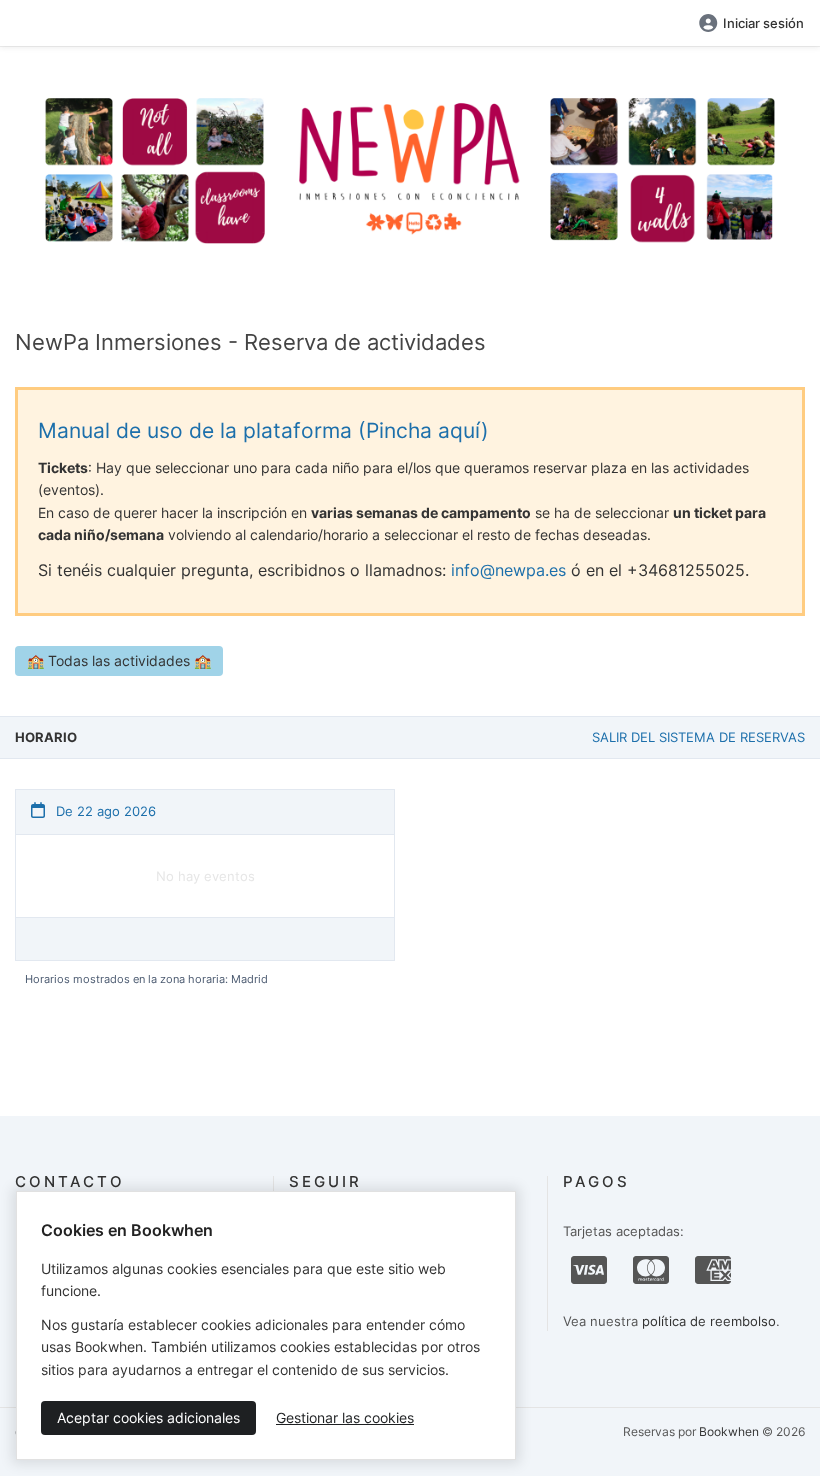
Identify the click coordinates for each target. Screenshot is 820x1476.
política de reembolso (709, 1321)
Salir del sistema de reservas (698, 737)
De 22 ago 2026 (104, 811)
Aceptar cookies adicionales (148, 1417)
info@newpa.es (508, 570)
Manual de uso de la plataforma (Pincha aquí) (263, 430)
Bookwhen (729, 1431)
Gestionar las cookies (345, 1417)
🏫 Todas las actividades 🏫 (119, 660)
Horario (46, 737)
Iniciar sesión (763, 23)
